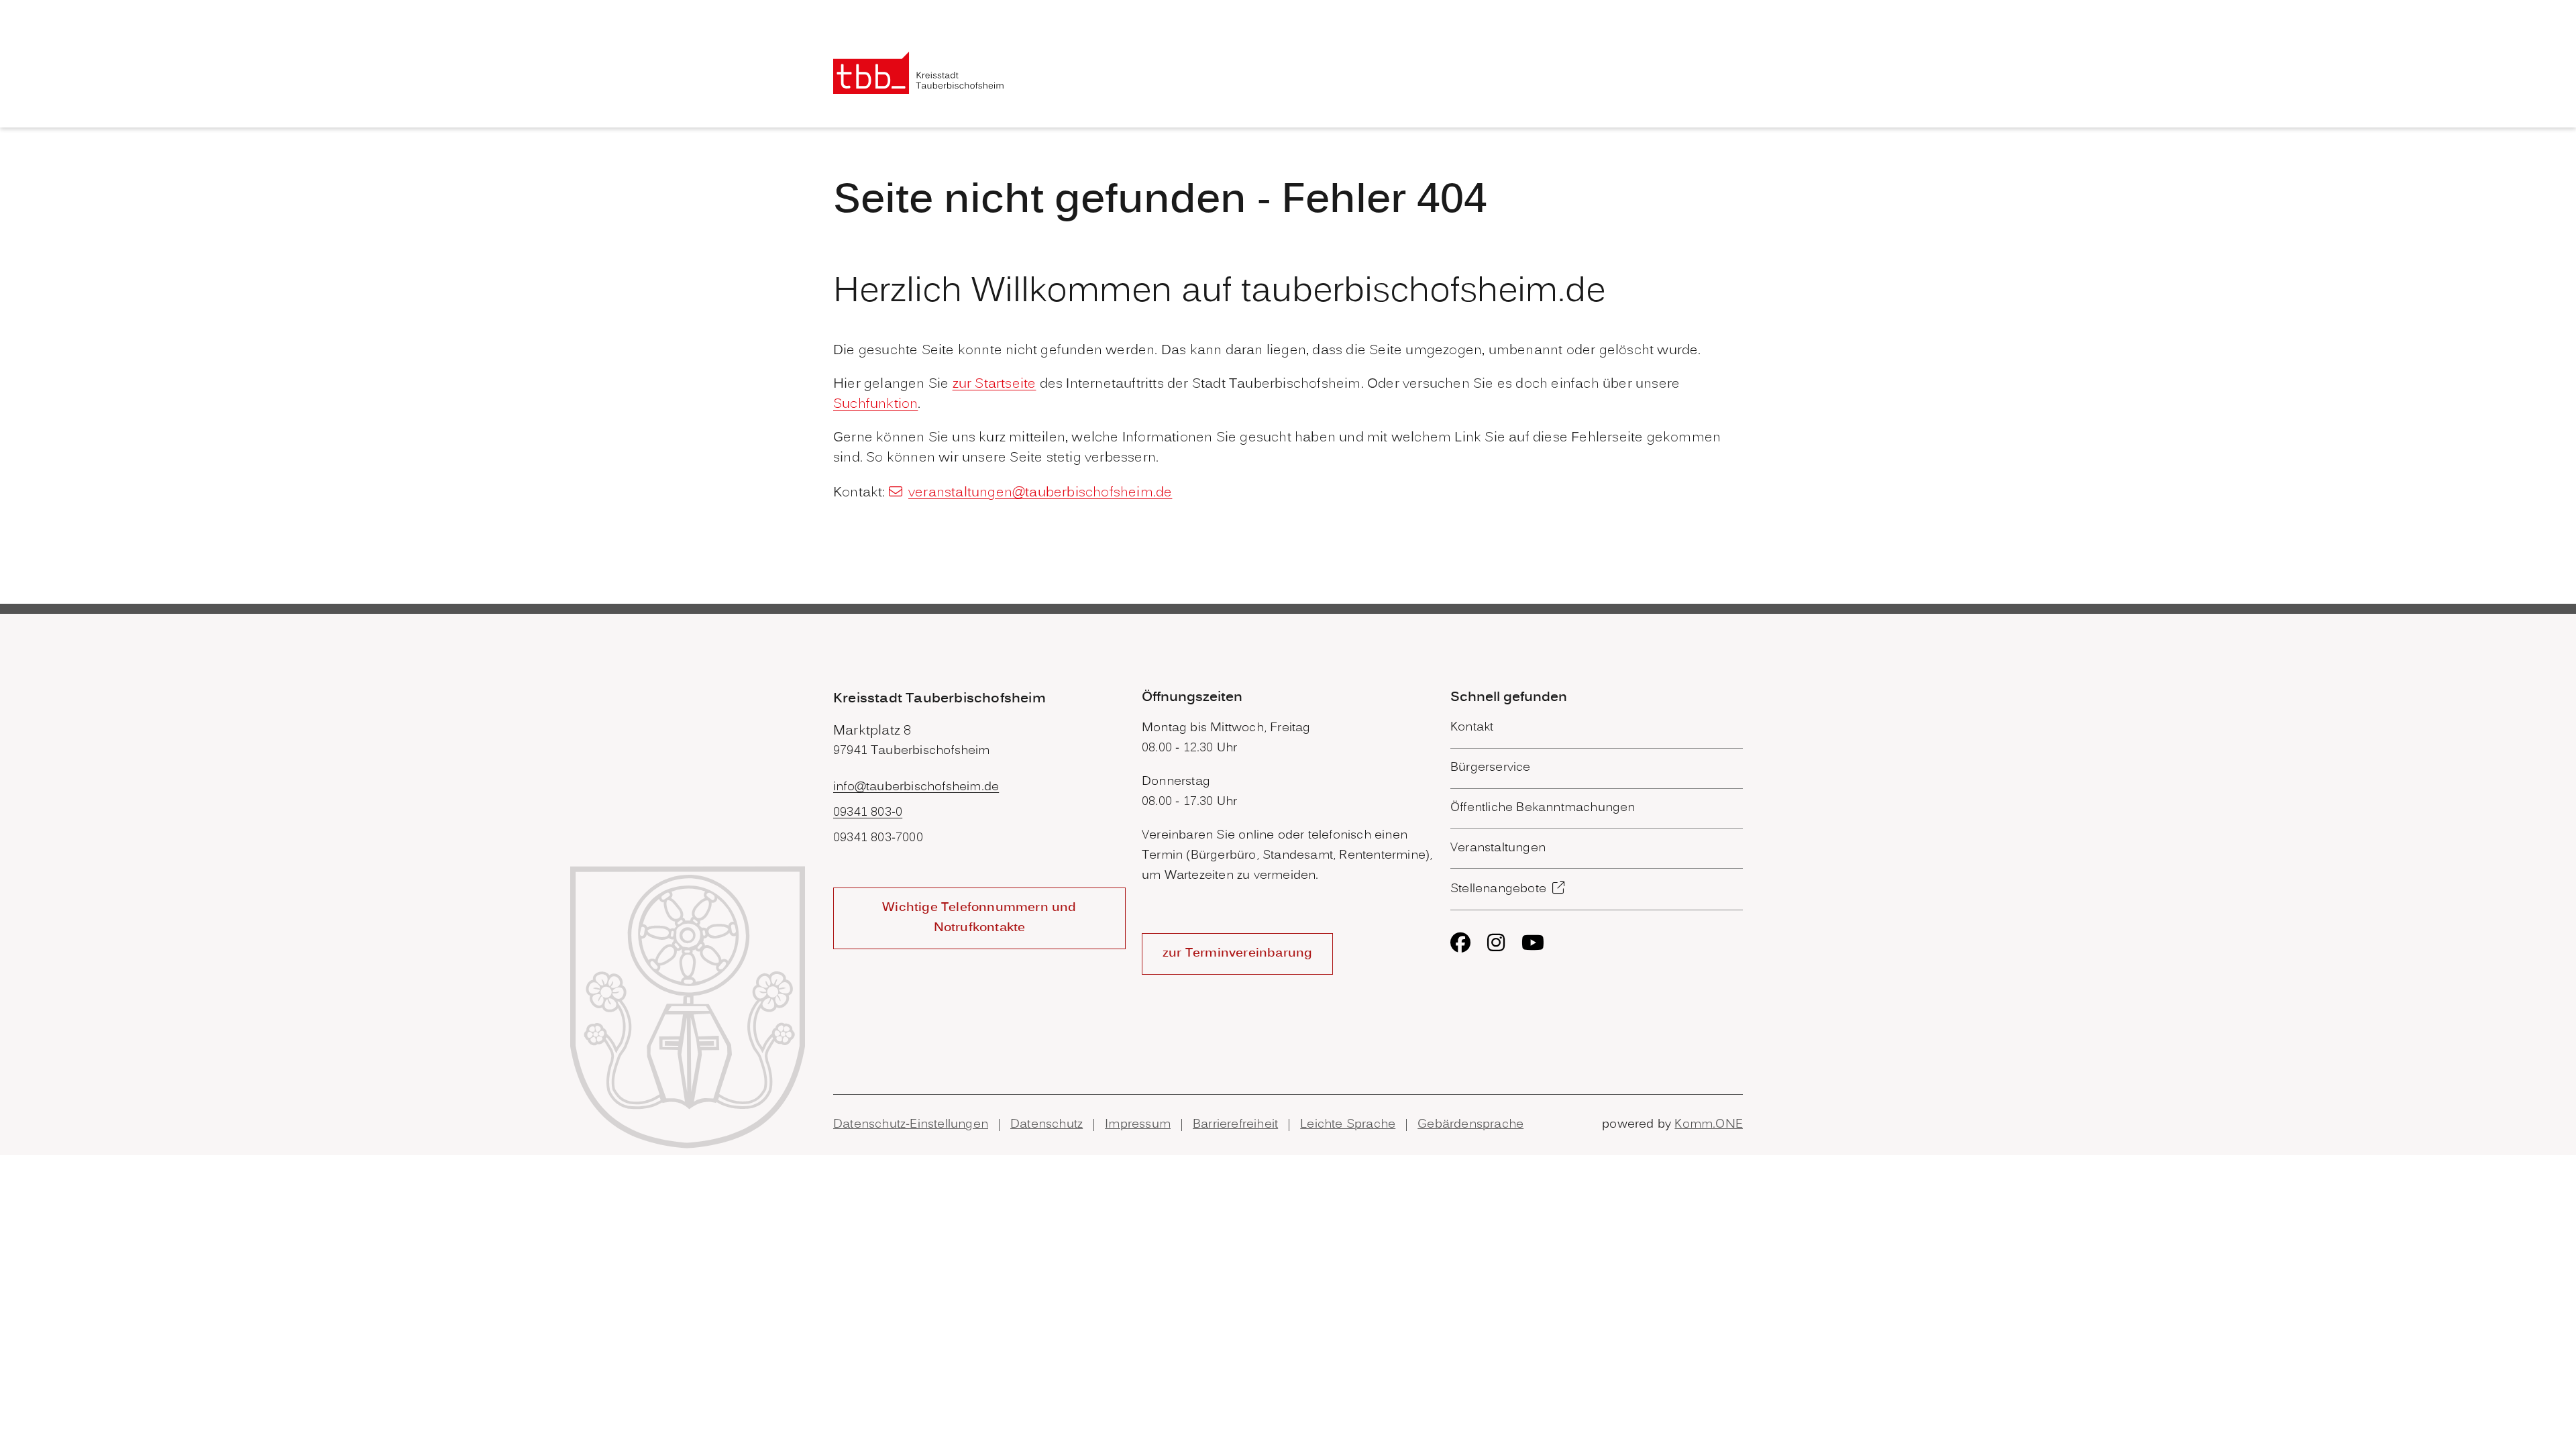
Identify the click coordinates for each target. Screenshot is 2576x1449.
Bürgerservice (1491, 768)
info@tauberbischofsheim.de (916, 787)
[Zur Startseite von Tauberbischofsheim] (919, 73)
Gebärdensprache (1470, 1125)
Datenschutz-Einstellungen (911, 1125)
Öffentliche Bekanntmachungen (1543, 808)
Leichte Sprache (1348, 1125)
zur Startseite (995, 384)
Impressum (1138, 1125)
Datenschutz (1046, 1125)
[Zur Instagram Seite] (1496, 943)
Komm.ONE (1709, 1125)
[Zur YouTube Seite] (1533, 943)
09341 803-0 (868, 813)
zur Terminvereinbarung (1237, 954)
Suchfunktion (875, 405)
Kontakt (1472, 728)
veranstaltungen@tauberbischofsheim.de (1040, 493)
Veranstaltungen (1498, 848)
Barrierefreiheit (1235, 1125)
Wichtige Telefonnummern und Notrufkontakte (979, 918)
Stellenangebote (1498, 889)
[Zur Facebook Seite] (1460, 943)
